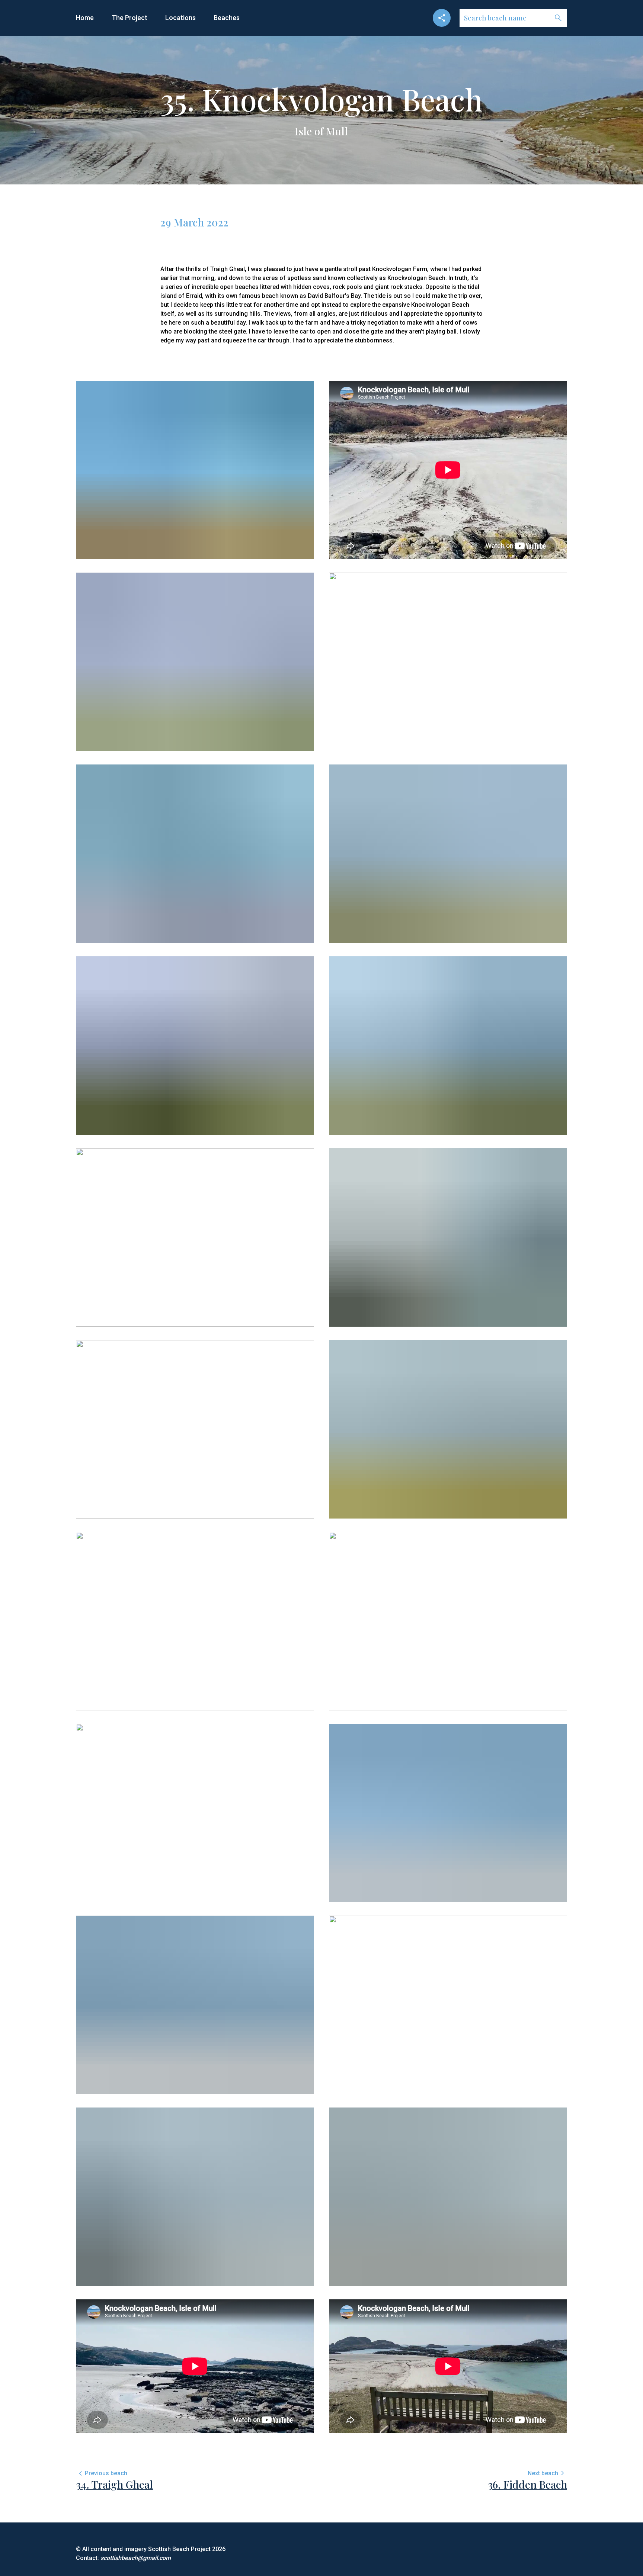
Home (85, 18)
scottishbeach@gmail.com (136, 2558)
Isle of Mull (321, 131)
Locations (180, 18)
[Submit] (558, 18)
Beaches (227, 18)
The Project (129, 18)
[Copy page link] (442, 18)
